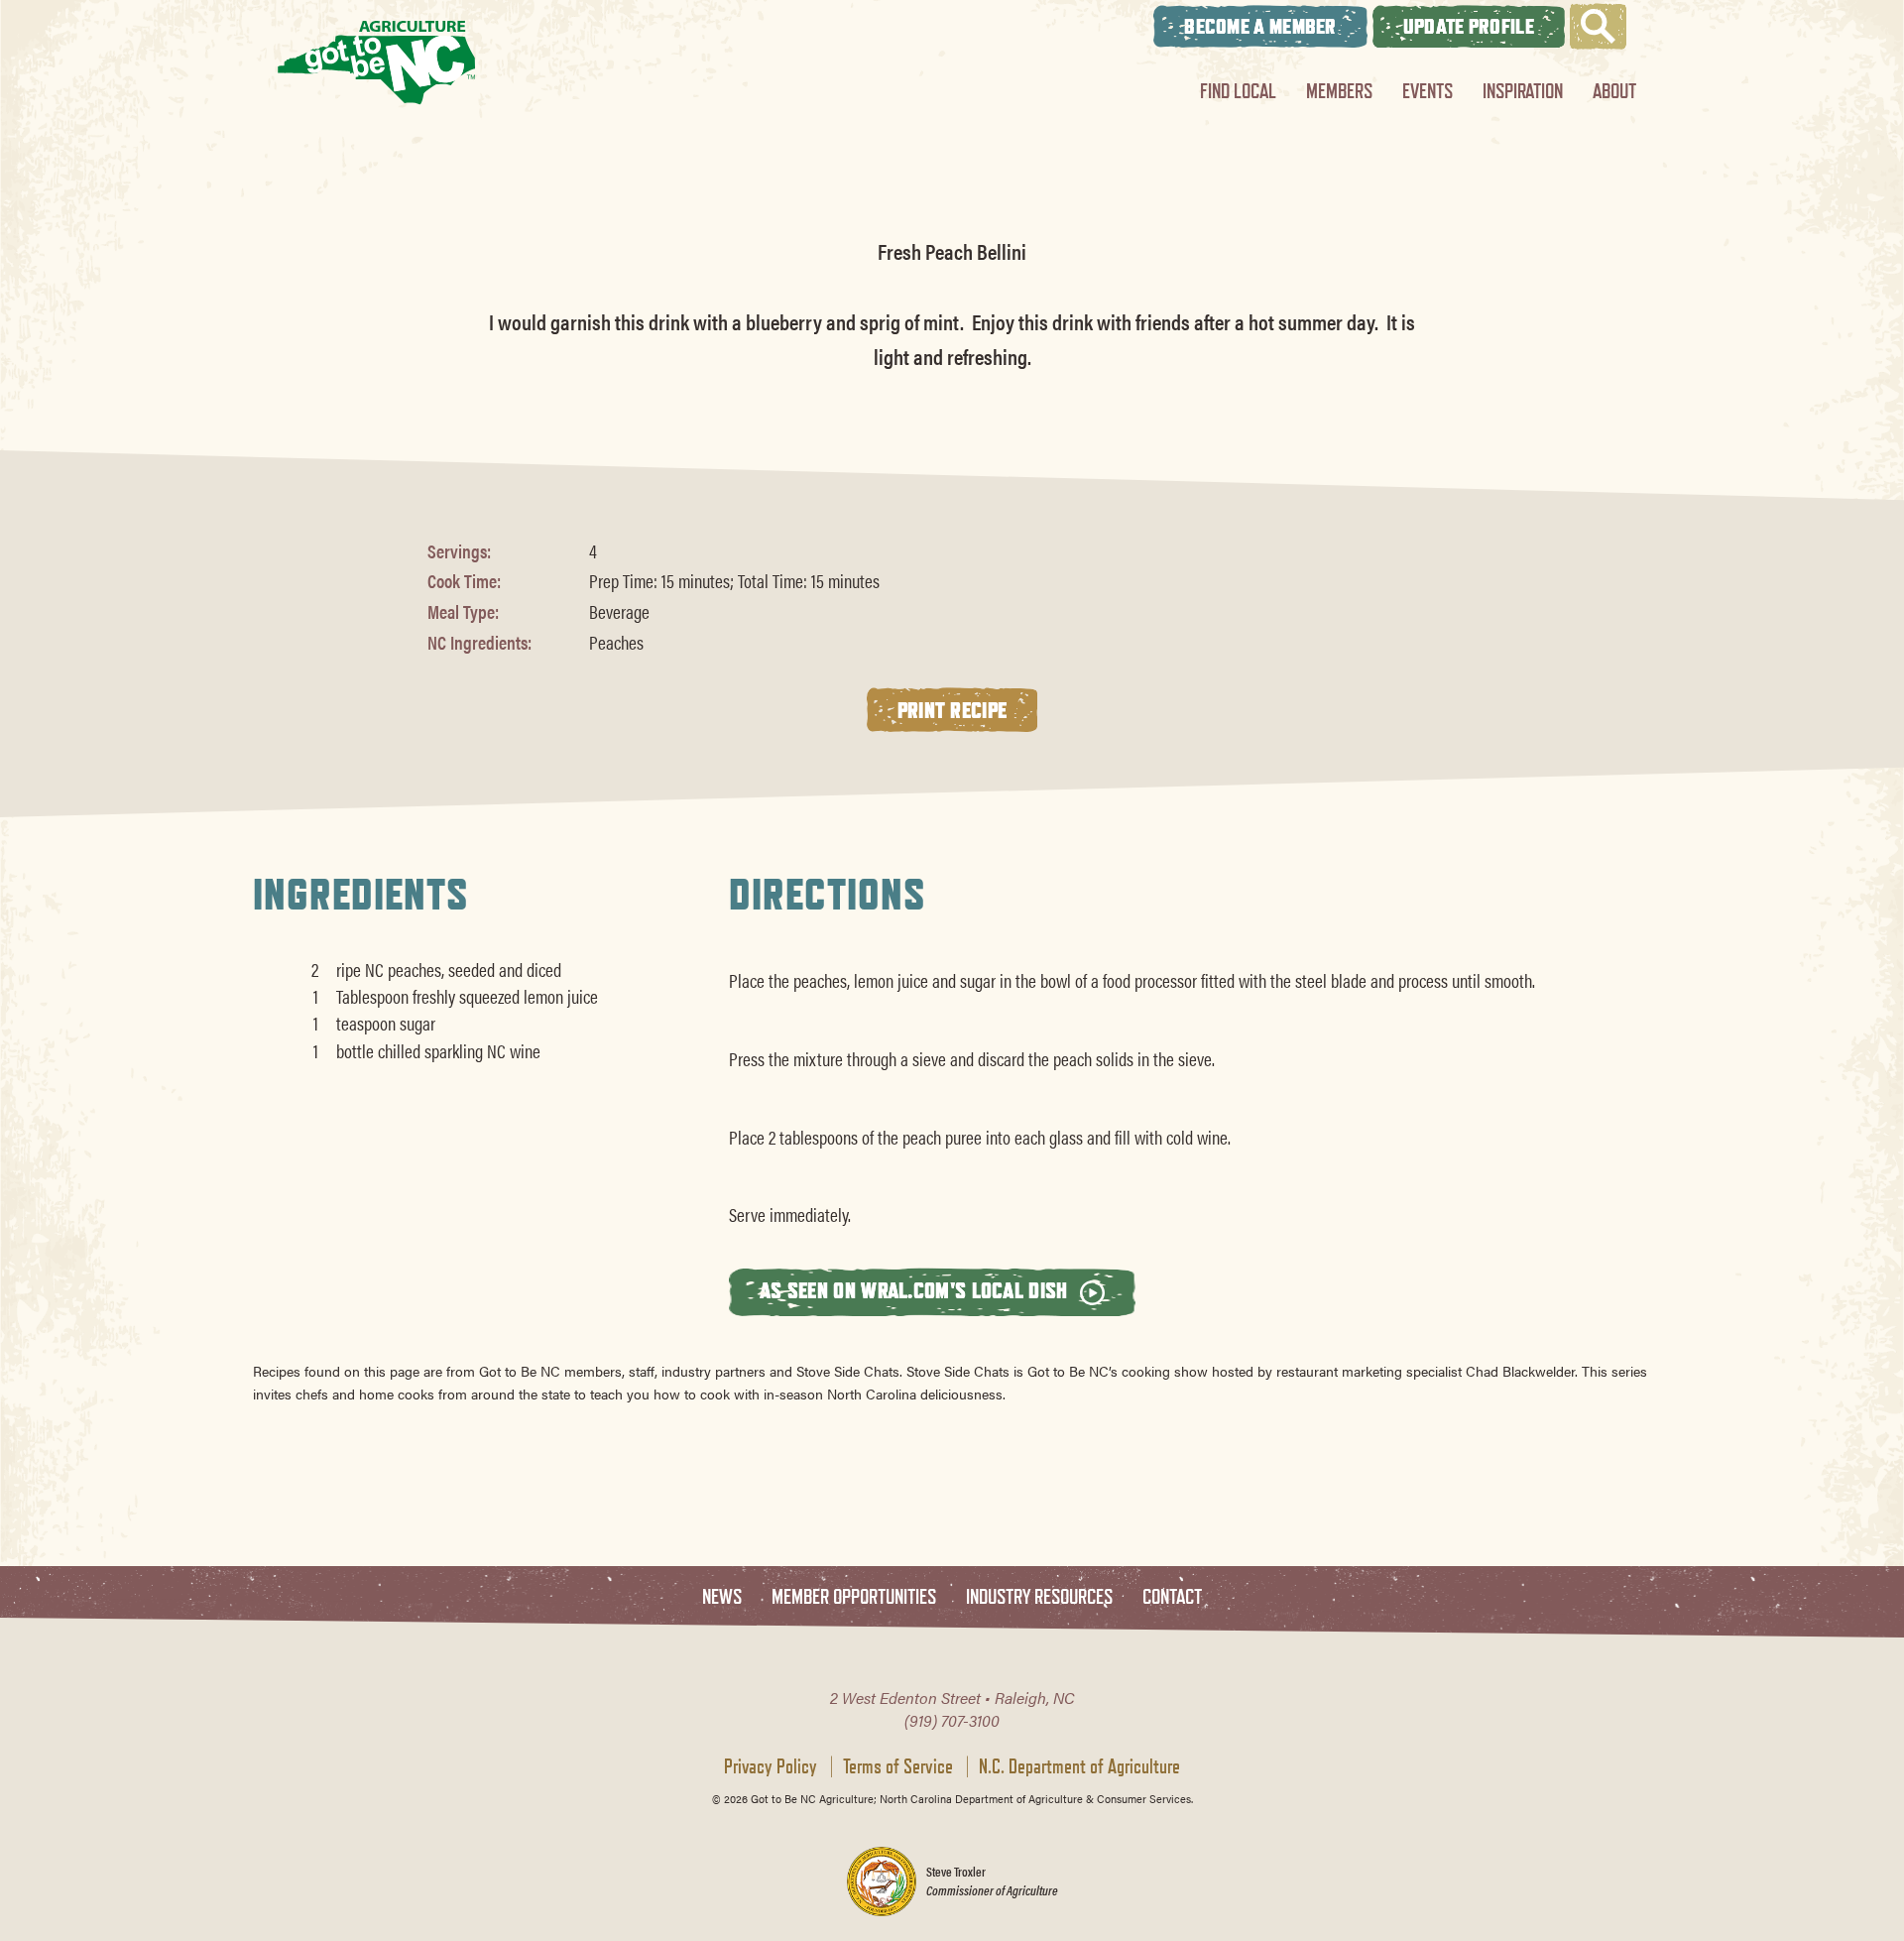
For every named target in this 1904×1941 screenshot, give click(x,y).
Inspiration (1523, 91)
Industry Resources (1039, 1597)
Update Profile (1469, 26)
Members (1339, 91)
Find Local (1238, 91)
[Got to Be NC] (377, 62)
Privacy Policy (771, 1766)
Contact (1172, 1597)
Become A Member (1260, 26)
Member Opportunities (854, 1597)
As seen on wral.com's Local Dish (916, 1290)
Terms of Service (898, 1766)
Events (1428, 91)
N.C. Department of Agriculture (1079, 1766)
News (722, 1597)
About (1614, 91)
